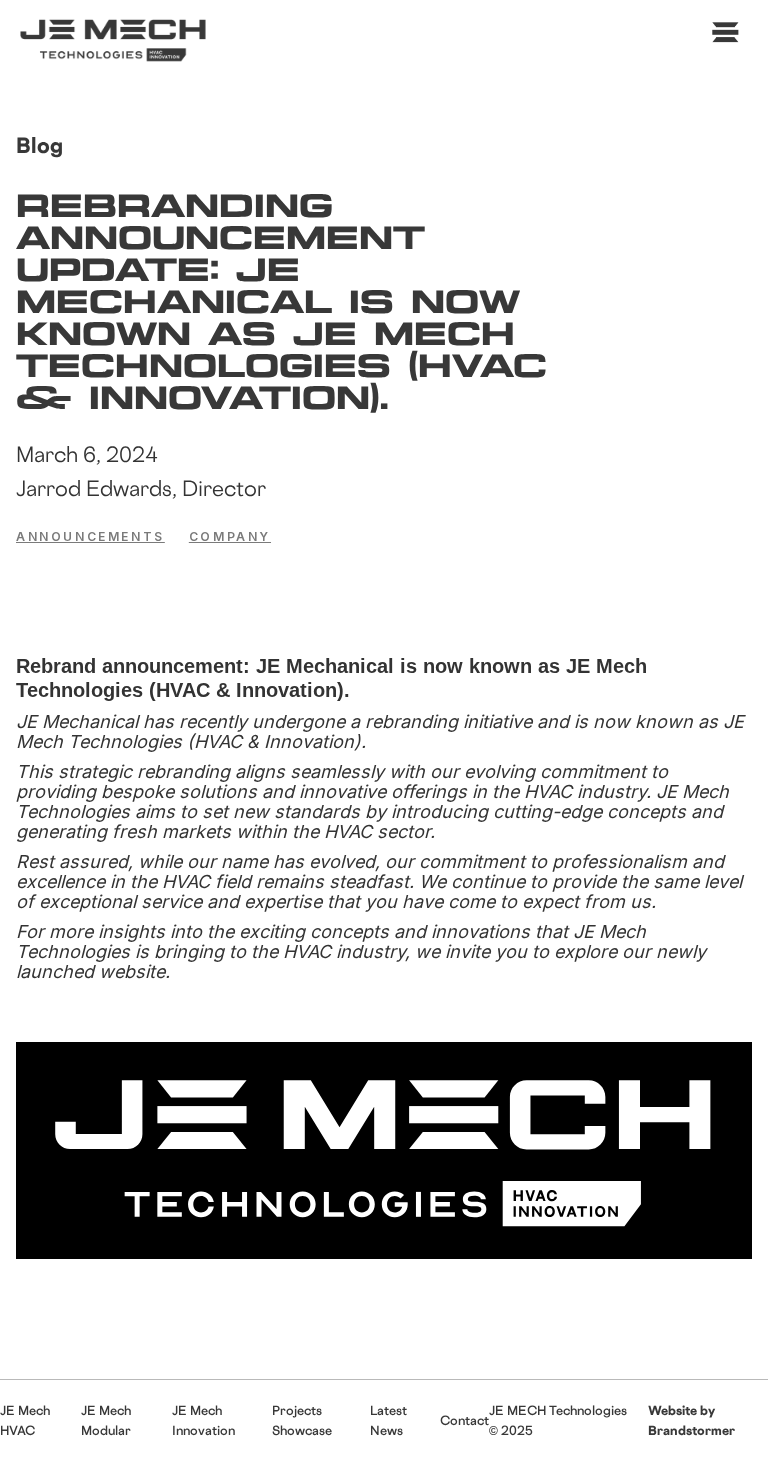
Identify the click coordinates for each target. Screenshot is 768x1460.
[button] (721, 38)
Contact (464, 1420)
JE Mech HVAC (25, 1420)
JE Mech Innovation (203, 1420)
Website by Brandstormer (691, 1420)
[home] (116, 39)
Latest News (388, 1420)
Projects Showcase (302, 1420)
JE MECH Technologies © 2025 (558, 1420)
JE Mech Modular (106, 1420)
